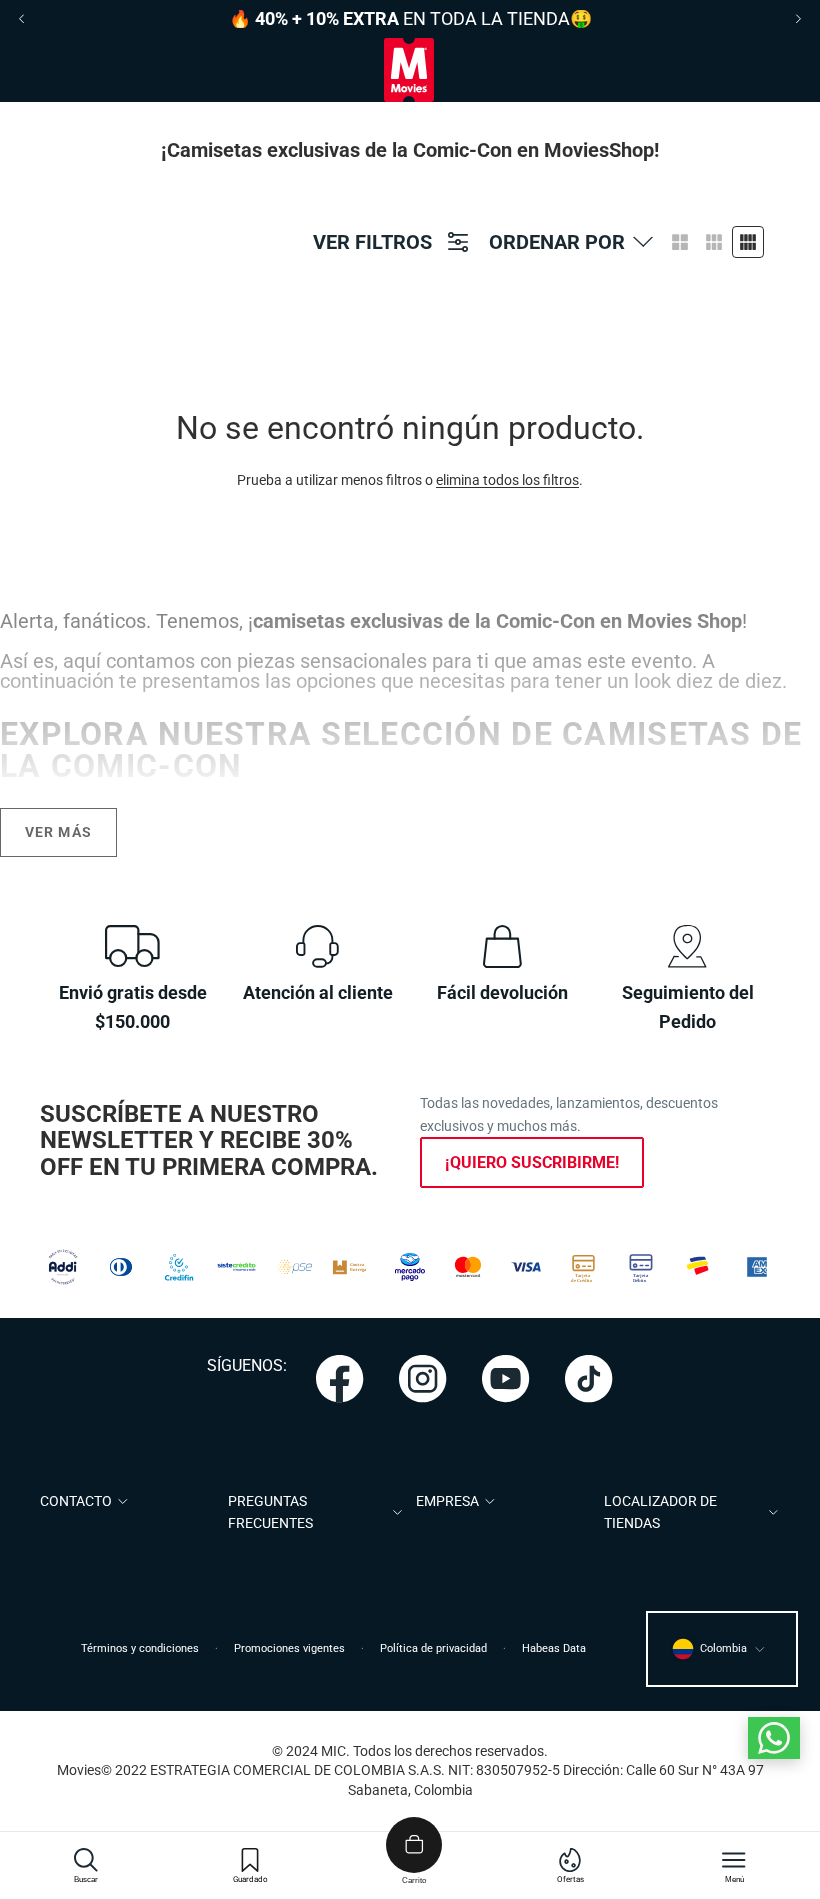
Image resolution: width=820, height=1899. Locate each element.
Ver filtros (372, 242)
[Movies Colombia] (409, 70)
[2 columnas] (680, 242)
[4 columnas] (748, 242)
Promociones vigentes (289, 1648)
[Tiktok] (589, 1379)
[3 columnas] (714, 242)
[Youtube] (506, 1379)
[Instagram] (423, 1379)
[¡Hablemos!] (774, 1738)
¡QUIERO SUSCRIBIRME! (532, 1162)
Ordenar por (557, 242)
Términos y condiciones (140, 1648)
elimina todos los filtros (507, 480)
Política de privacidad (433, 1648)
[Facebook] (340, 1379)
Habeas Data (554, 1648)
